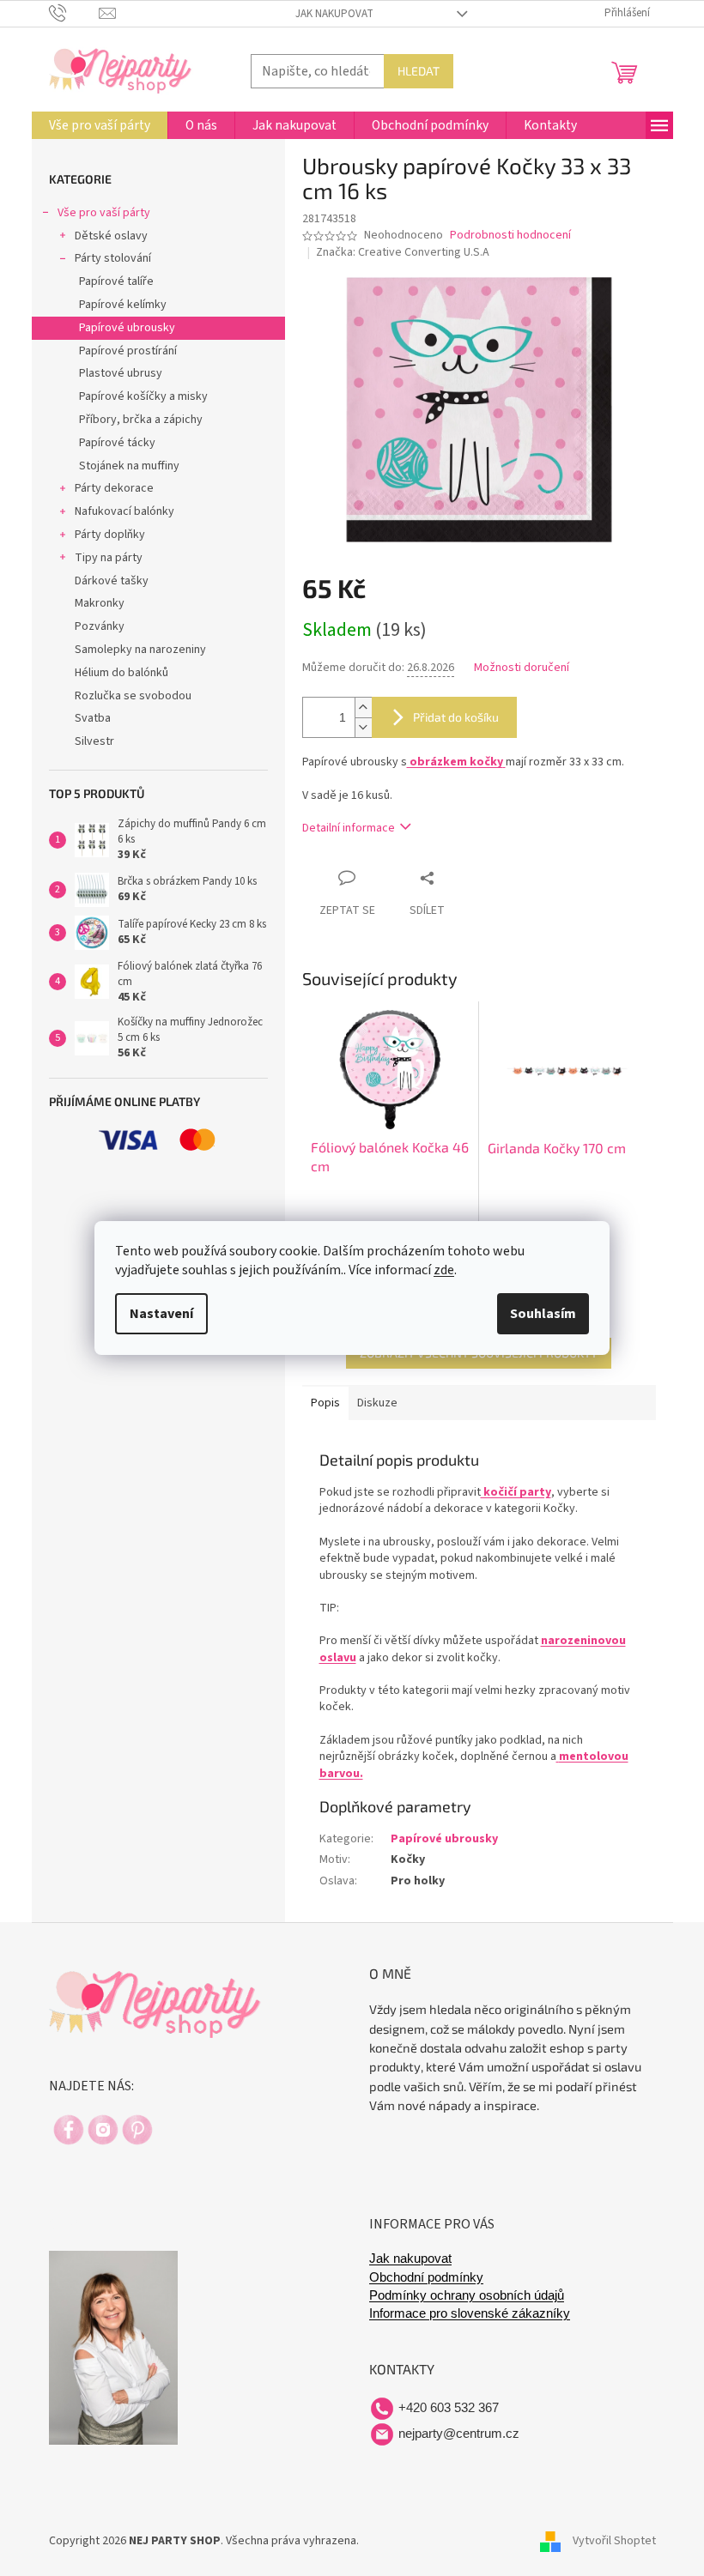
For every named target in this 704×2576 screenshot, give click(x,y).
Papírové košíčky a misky (143, 396)
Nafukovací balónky (124, 511)
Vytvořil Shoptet (614, 2541)
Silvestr (94, 741)
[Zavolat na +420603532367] (74, 13)
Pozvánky (100, 626)
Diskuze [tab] (377, 1403)
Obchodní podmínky (426, 2277)
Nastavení (161, 1314)
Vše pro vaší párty (104, 213)
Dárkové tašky (112, 581)
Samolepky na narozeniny (140, 650)
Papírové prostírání (128, 351)
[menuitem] (100, 125)
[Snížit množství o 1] (363, 727)
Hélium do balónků (121, 673)
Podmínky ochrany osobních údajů (467, 2295)
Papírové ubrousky (127, 328)
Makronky (100, 603)
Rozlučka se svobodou (133, 696)
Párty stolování (113, 258)
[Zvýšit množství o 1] (363, 707)
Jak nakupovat (334, 14)
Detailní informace (349, 828)
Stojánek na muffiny (129, 466)
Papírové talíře (116, 281)
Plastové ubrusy (121, 373)
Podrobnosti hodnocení (510, 236)
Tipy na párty (109, 558)
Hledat (419, 71)
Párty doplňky (110, 535)
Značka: (403, 252)
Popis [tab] (325, 1403)
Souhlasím (543, 1314)
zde (444, 1270)
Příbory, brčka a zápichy (141, 420)
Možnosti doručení (522, 668)
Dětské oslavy (111, 236)
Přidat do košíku (456, 717)
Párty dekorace (114, 488)
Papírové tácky (117, 443)
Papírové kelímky (123, 305)
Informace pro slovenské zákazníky (470, 2313)
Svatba (93, 718)
